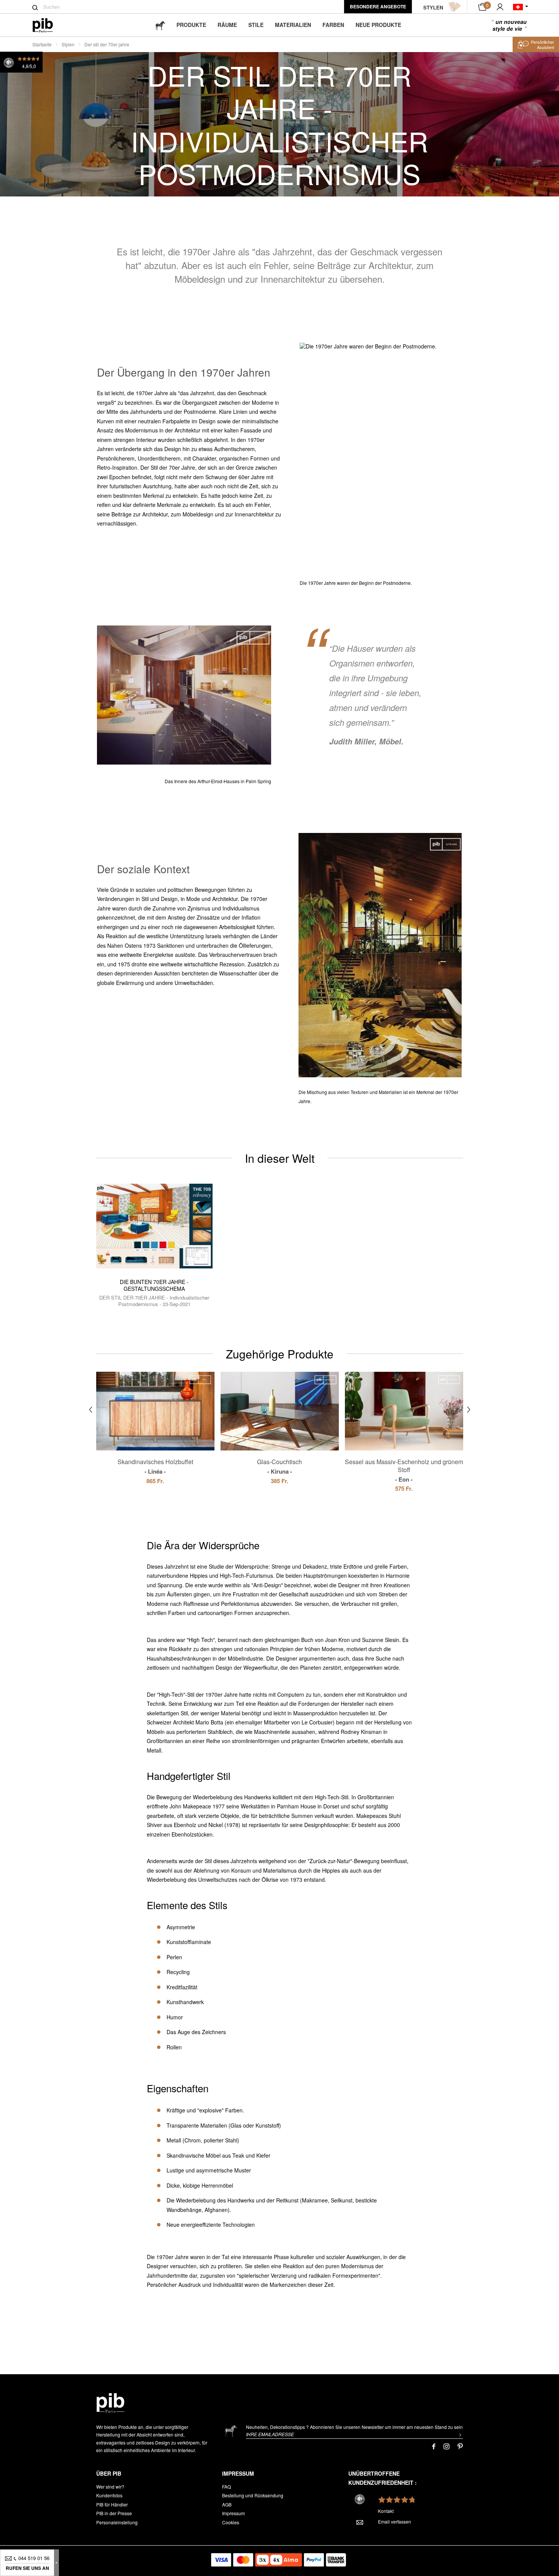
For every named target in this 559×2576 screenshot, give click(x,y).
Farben (333, 25)
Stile (256, 25)
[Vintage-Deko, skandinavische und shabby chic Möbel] (49, 25)
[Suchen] (35, 8)
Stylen (68, 44)
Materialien (293, 25)
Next (469, 1410)
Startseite (42, 44)
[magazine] (160, 25)
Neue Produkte (378, 25)
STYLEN (433, 7)
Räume (227, 25)
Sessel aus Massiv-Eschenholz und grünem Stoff (404, 1470)
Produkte (191, 25)
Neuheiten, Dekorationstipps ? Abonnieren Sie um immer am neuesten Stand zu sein (354, 2427)
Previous (91, 1410)
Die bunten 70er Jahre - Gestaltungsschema (154, 1285)
